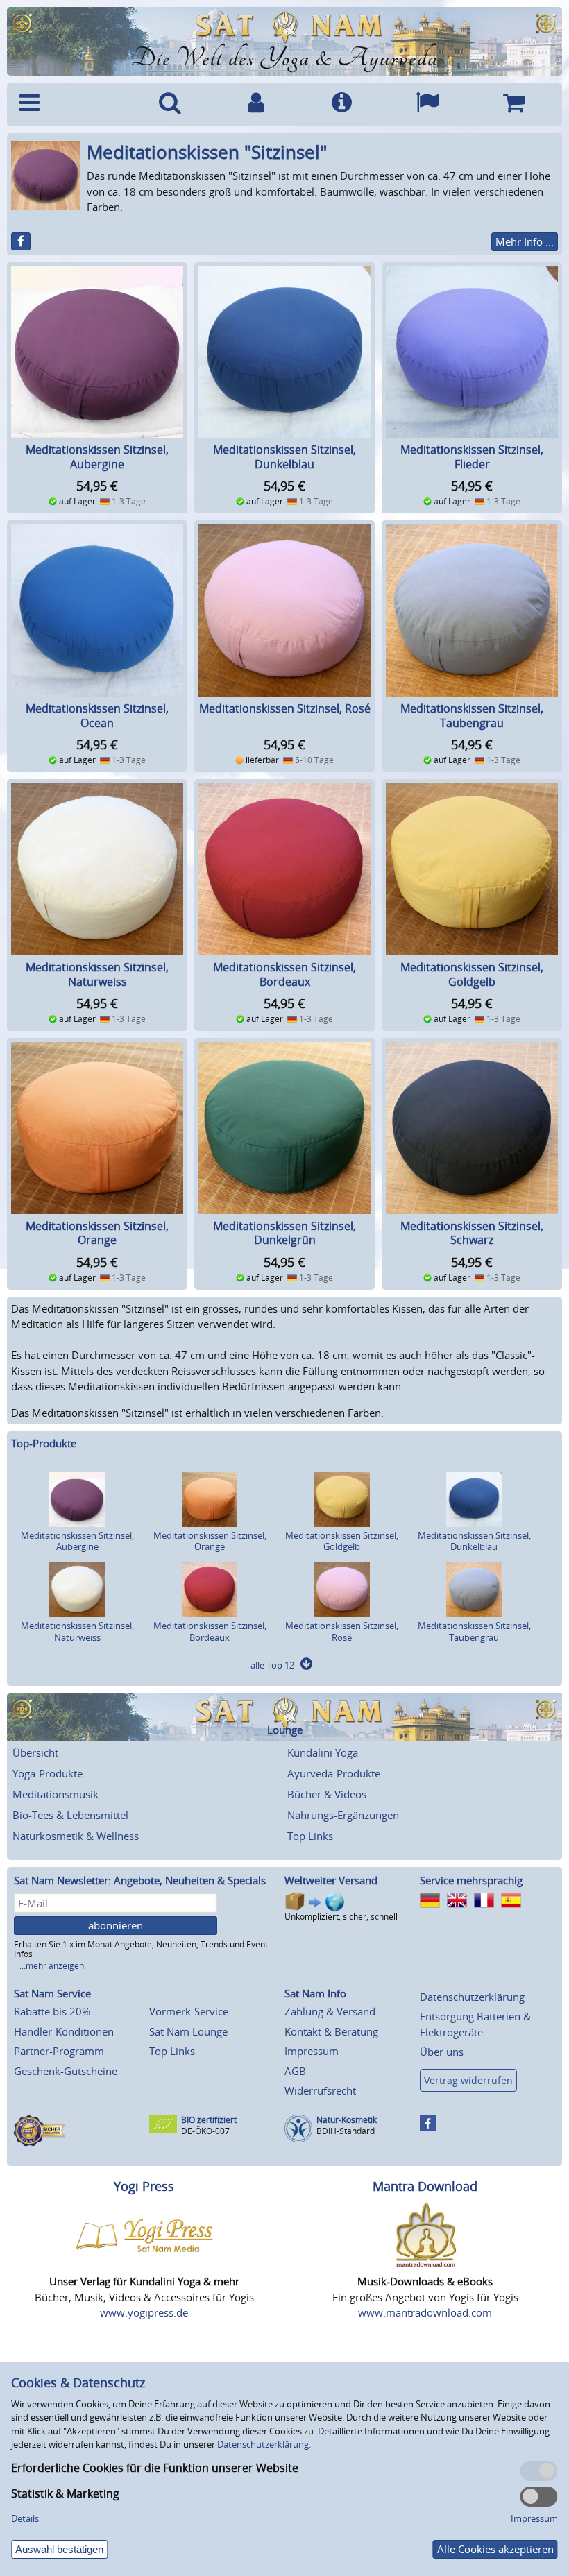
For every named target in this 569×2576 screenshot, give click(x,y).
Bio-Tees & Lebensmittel (70, 1815)
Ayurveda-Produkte (334, 1773)
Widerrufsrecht (320, 2090)
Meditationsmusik (56, 1794)
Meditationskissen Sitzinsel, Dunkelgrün (284, 1233)
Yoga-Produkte (48, 1773)
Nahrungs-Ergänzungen (343, 1815)
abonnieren (116, 1925)
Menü (70, 104)
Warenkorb (513, 104)
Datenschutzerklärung (472, 1997)
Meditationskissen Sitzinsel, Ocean (97, 716)
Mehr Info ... (525, 241)
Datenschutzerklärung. (264, 2444)
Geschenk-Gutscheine (66, 2071)
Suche (170, 104)
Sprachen (427, 104)
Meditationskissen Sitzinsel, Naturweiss (97, 974)
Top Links (310, 1836)
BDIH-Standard (346, 2131)
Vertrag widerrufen (468, 2080)
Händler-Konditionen (64, 2031)
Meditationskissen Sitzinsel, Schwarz (472, 1233)
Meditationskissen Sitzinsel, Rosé (285, 708)
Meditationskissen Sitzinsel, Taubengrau (472, 716)
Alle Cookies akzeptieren (495, 2549)
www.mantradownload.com (425, 2312)
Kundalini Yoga (323, 1752)
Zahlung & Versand (330, 2011)
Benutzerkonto (256, 104)
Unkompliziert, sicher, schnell (341, 1917)
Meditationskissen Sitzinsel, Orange (97, 1233)
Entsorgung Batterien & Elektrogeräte (475, 2024)
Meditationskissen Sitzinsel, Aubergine (97, 457)
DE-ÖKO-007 (205, 2131)
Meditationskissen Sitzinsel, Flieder (472, 457)
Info (342, 104)
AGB (295, 2071)
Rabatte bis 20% (52, 2011)
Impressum (312, 2051)
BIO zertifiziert (209, 2120)
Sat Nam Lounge (188, 2031)
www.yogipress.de (144, 2312)
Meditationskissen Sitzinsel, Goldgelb (472, 974)
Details (25, 2518)
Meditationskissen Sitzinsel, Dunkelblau (284, 457)
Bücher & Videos (327, 1794)
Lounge (285, 1730)
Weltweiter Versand (331, 1880)
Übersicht (35, 1752)
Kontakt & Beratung (331, 2031)
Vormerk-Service (189, 2011)
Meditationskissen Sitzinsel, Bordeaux (284, 974)
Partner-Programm (59, 2051)
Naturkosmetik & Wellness (76, 1836)
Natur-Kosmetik (347, 2120)
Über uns (442, 2052)
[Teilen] (21, 241)
